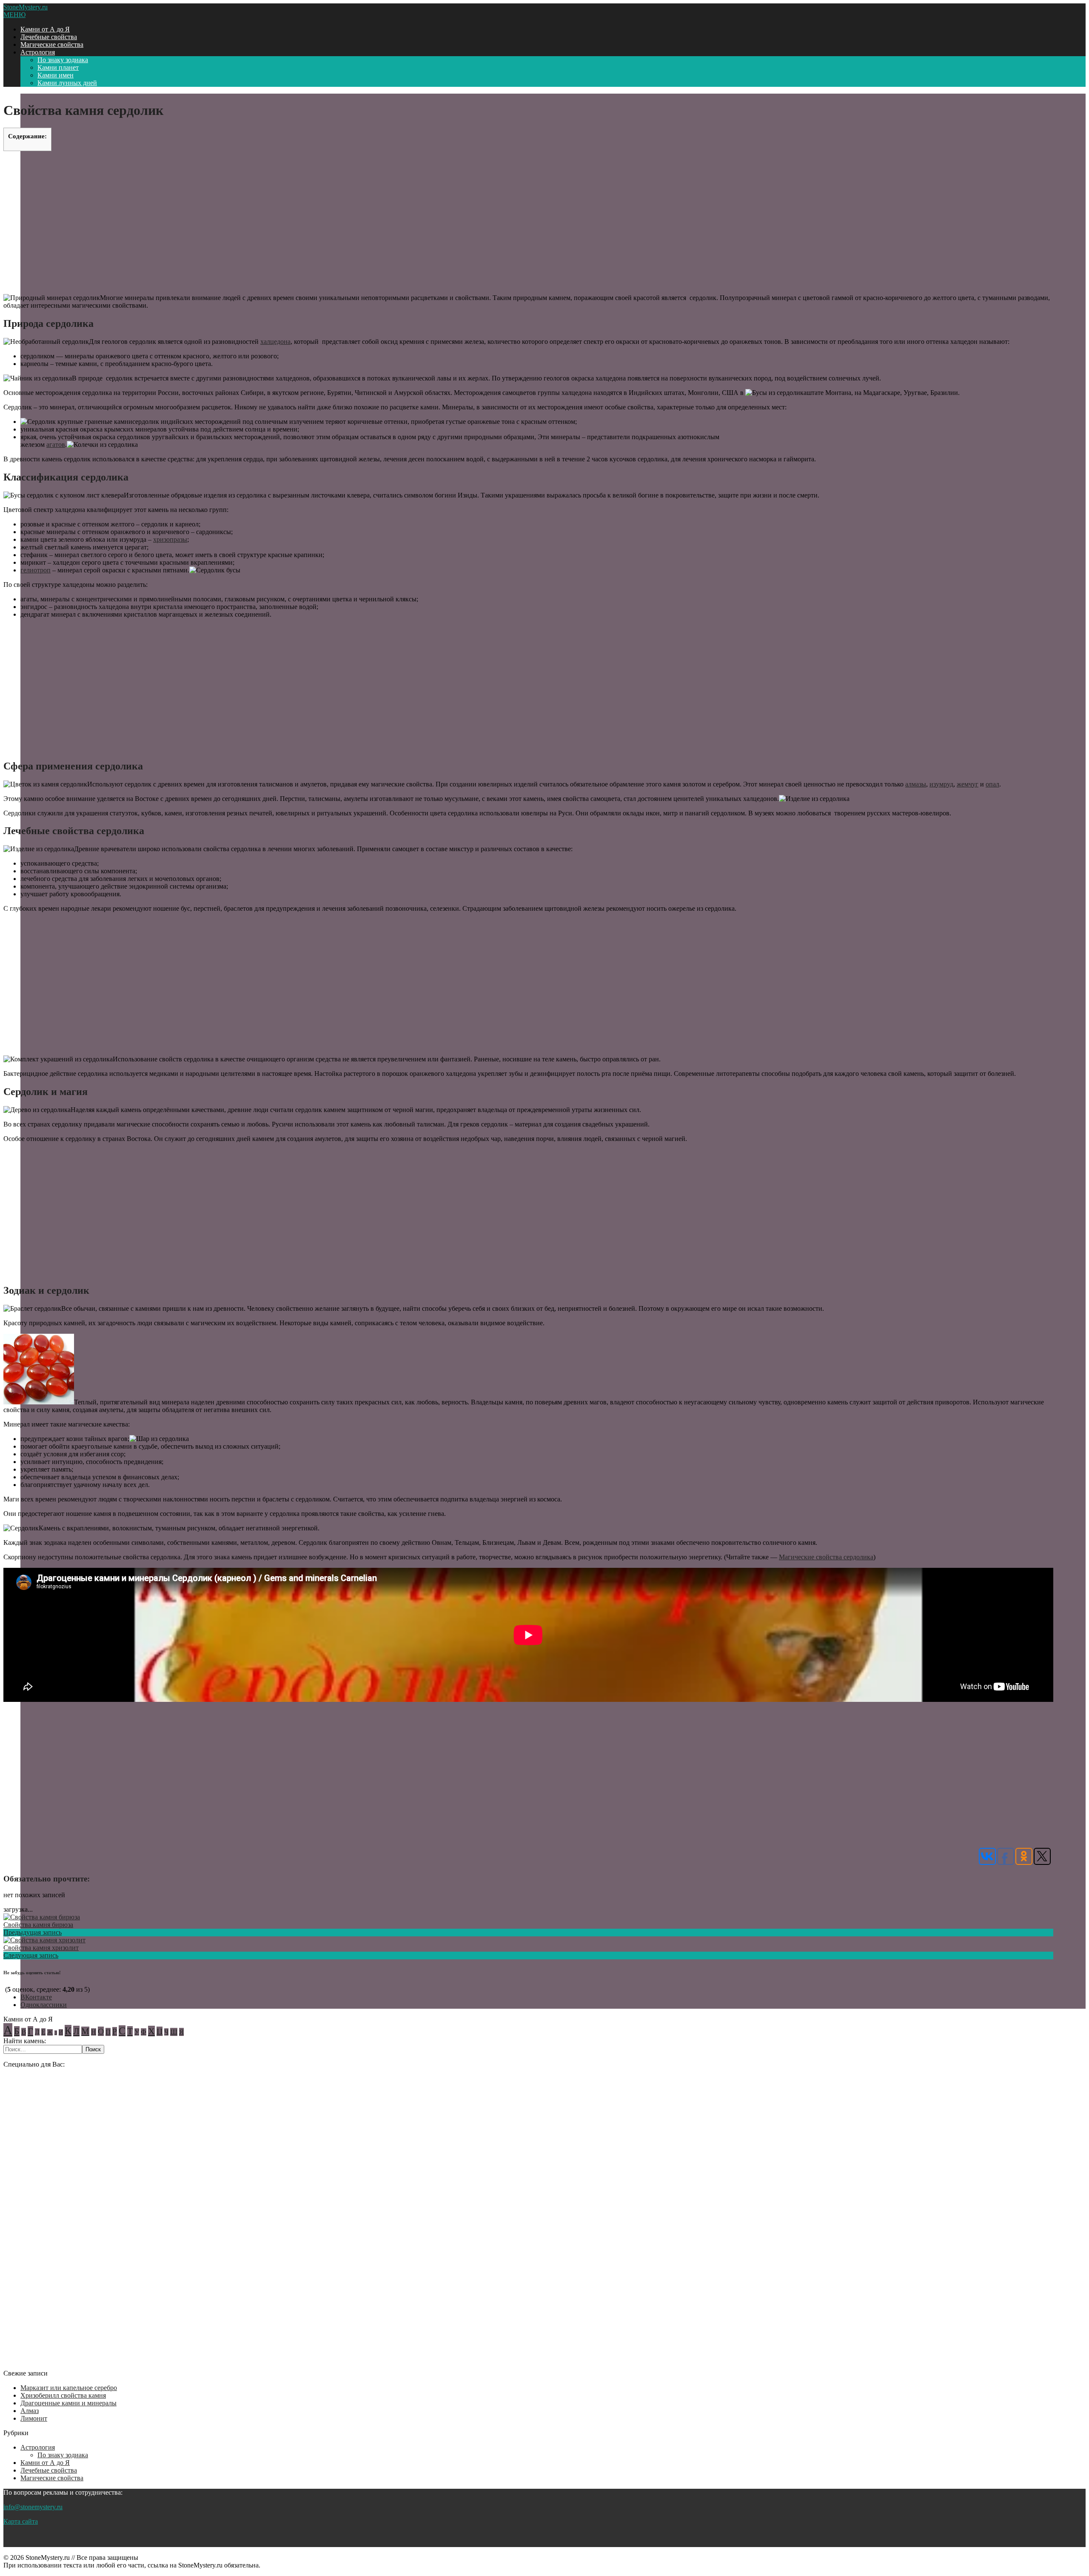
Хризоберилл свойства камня (63, 2395)
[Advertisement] (528, 222)
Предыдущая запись (33, 1932)
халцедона (275, 342)
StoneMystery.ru (26, 7)
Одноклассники (44, 2005)
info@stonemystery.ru (33, 2507)
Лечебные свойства (49, 37)
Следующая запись (31, 1955)
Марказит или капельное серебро (69, 2388)
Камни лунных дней (67, 83)
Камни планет (58, 67)
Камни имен (56, 75)
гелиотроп (36, 570)
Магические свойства (52, 44)
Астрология (38, 52)
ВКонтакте (36, 1997)
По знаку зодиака (63, 60)
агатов (56, 445)
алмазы (916, 784)
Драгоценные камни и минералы (68, 2403)
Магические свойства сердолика (826, 1557)
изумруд (941, 784)
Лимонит (34, 2418)
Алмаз (30, 2411)
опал (992, 784)
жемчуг (968, 784)
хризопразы (170, 539)
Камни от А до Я (45, 29)
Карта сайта (21, 2521)
